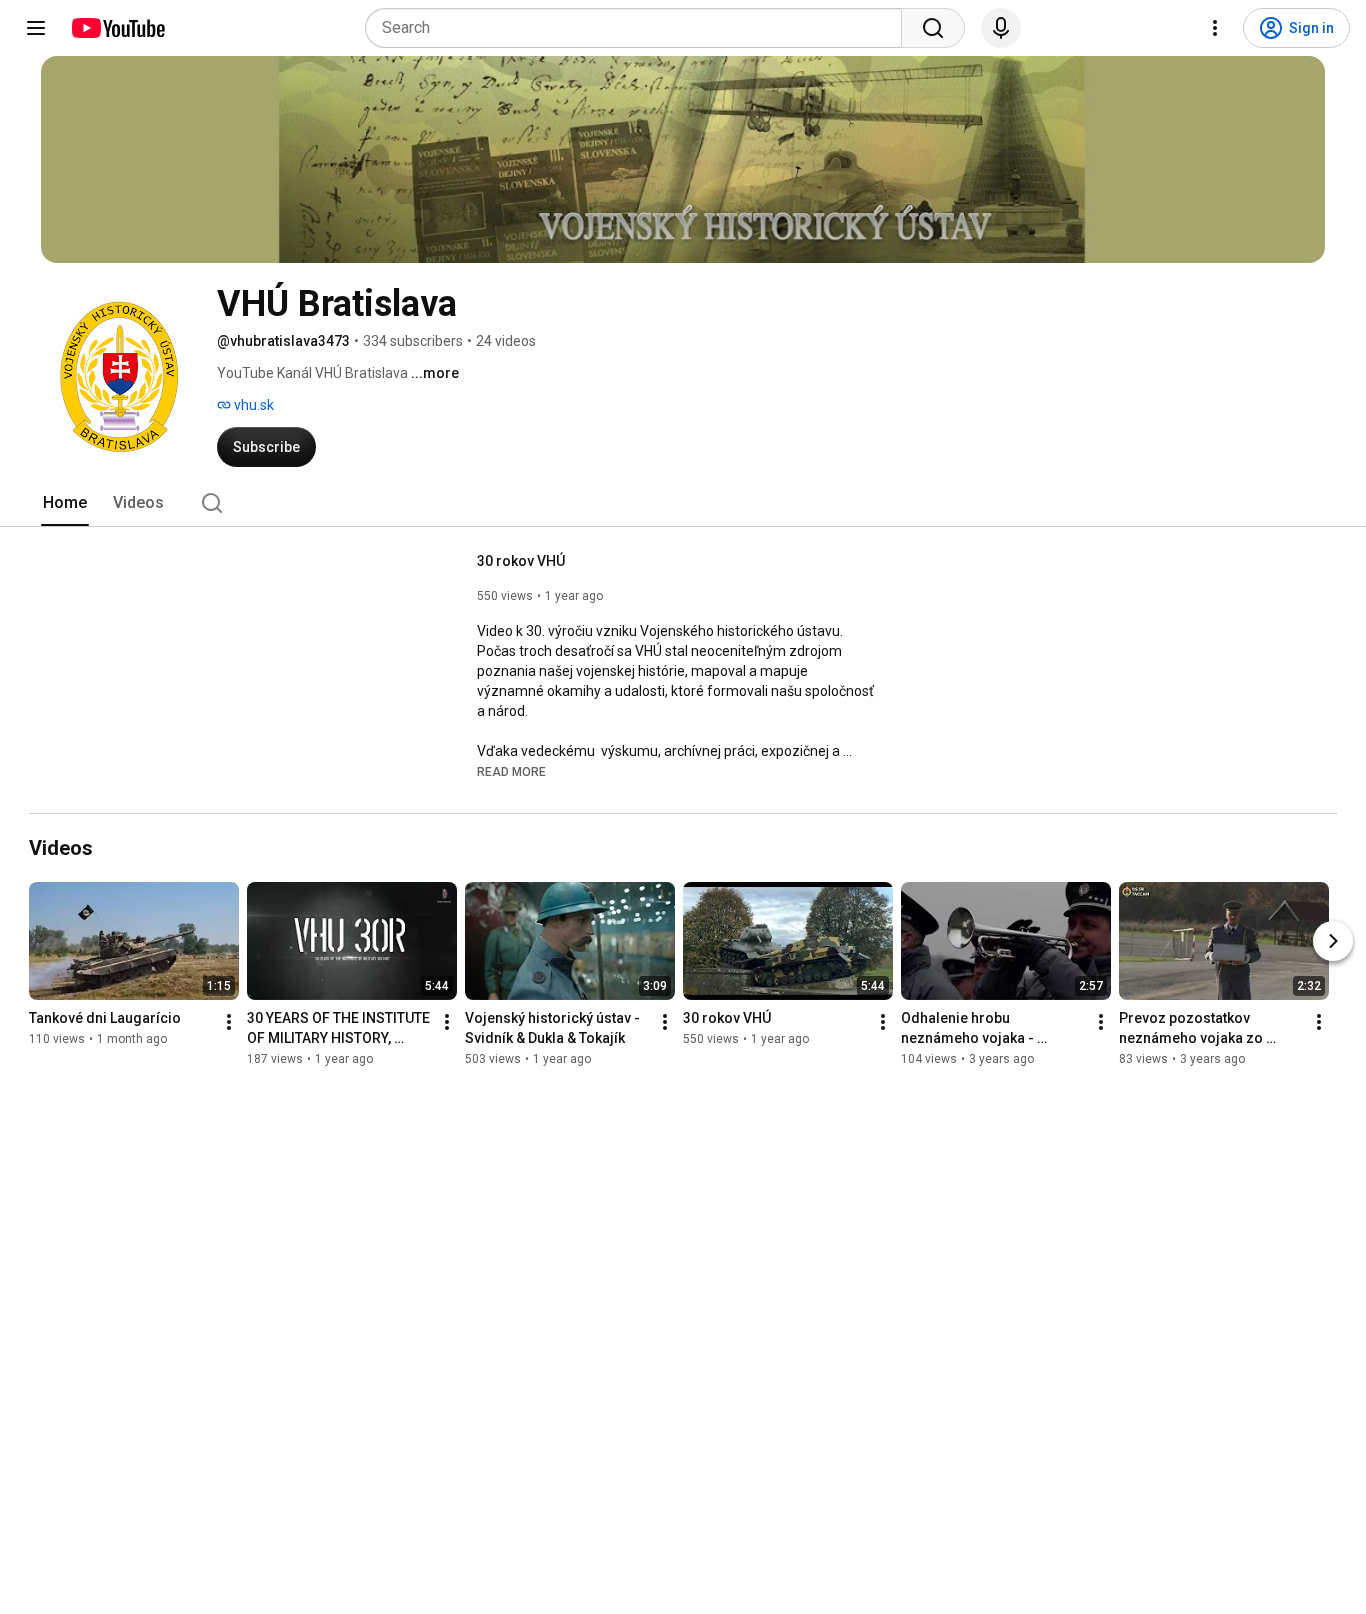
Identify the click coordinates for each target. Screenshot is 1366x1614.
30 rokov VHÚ (521, 561)
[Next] (1333, 941)
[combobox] (639, 28)
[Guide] (36, 28)
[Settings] (1215, 28)
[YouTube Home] (117, 28)
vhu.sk (252, 405)
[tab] (65, 503)
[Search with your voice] (1001, 28)
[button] (511, 771)
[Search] (933, 28)
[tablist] (683, 503)
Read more (511, 772)
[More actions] (229, 1022)
